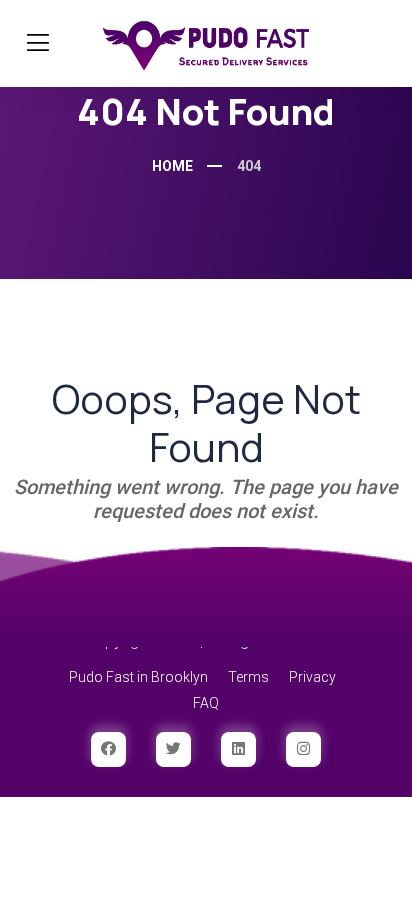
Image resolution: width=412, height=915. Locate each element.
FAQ (206, 703)
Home (172, 166)
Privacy (312, 677)
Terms (248, 677)
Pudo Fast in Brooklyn (138, 677)
